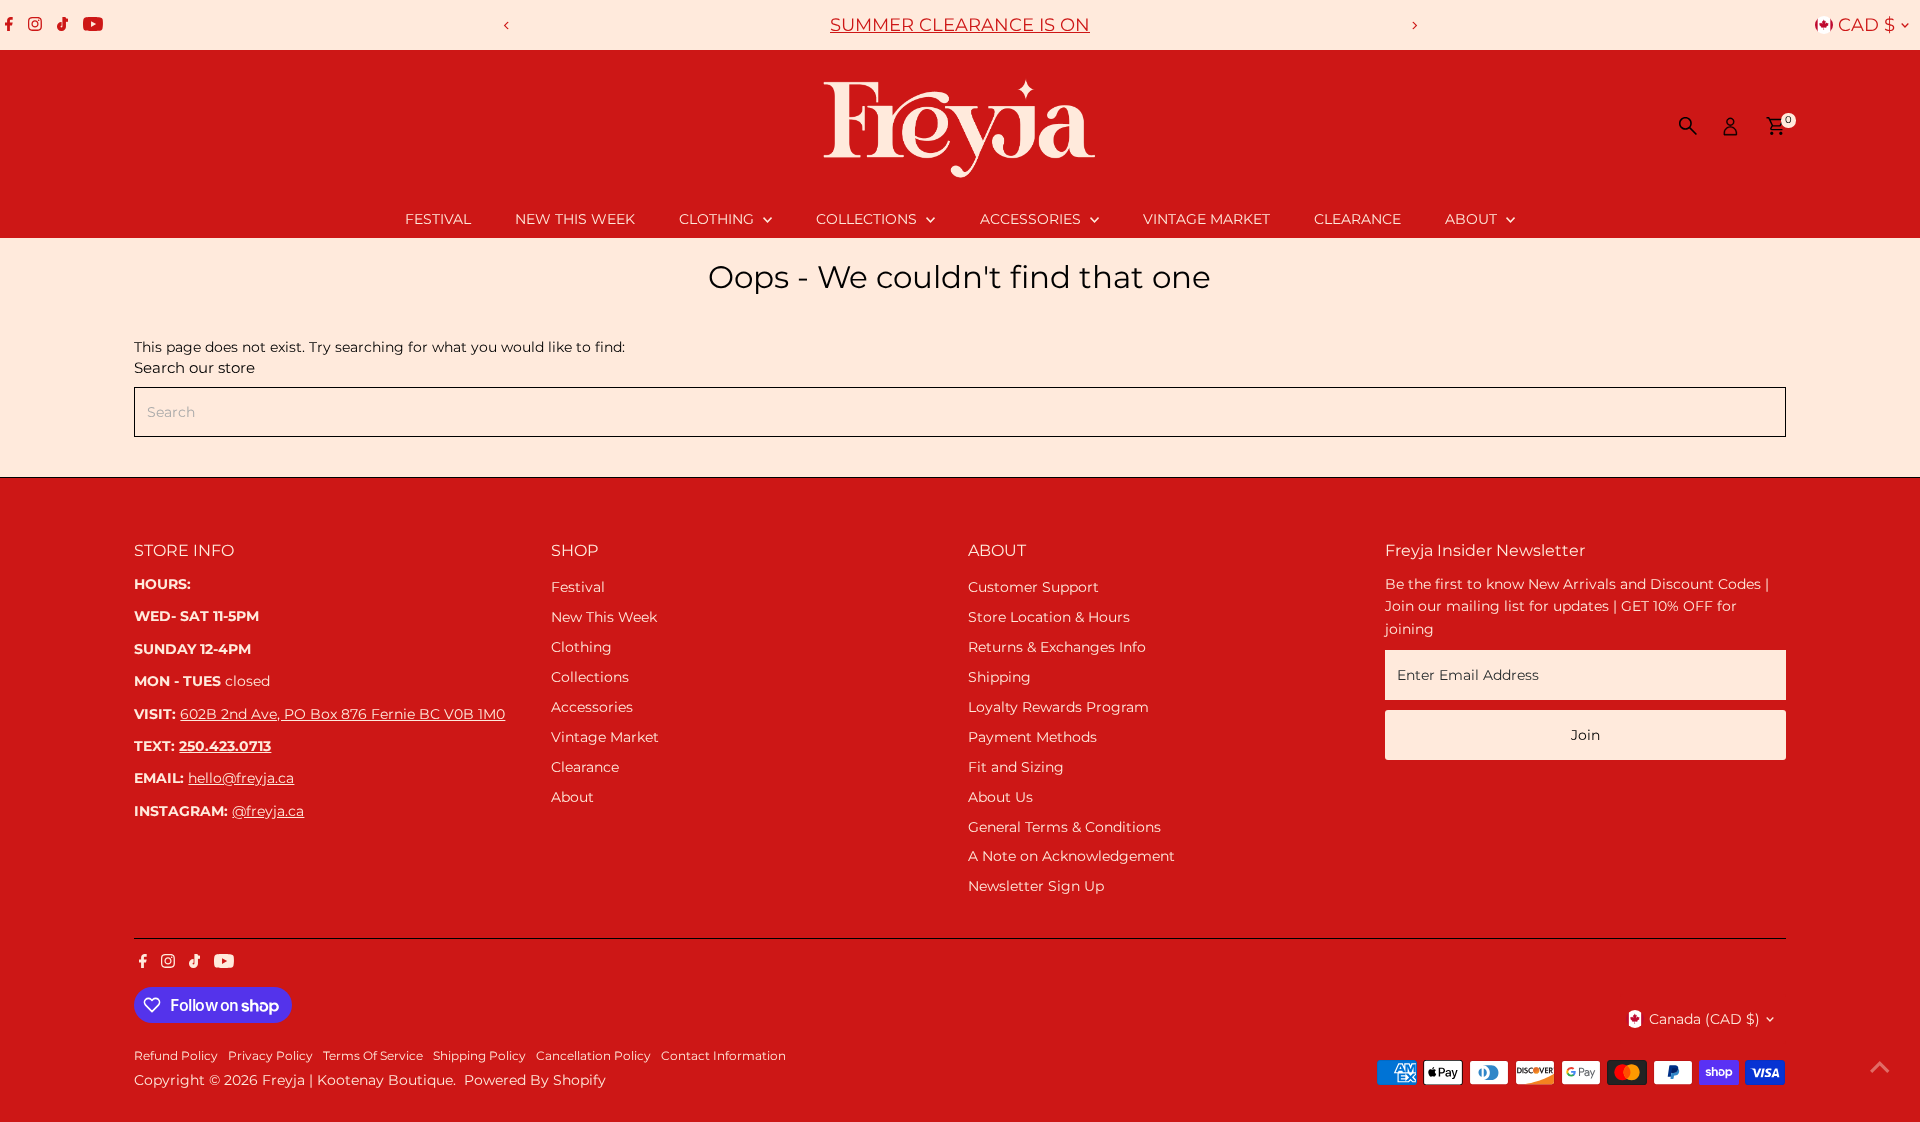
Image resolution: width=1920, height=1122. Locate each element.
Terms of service (373, 1056)
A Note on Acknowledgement (1071, 856)
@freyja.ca (268, 811)
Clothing (718, 219)
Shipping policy (479, 1056)
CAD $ (1866, 25)
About (1473, 219)
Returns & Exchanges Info (1057, 647)
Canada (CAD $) (1704, 1019)
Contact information (723, 1056)
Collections (868, 219)
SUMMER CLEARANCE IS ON (960, 25)
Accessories (1032, 219)
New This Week (575, 219)
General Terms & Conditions (1064, 827)
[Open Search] (1688, 126)
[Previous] (506, 25)
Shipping (999, 677)
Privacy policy (270, 1056)
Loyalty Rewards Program (1058, 707)
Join (1585, 735)
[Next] (1413, 25)
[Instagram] (35, 25)
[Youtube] (93, 25)
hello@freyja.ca (241, 778)
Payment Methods (1032, 737)
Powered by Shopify (535, 1080)
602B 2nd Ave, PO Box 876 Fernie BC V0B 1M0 (342, 714)
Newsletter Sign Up (1036, 886)
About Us (1000, 797)
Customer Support (1033, 587)
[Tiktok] (62, 25)
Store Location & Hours (1049, 617)
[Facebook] (9, 25)
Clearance (1357, 219)
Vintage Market (1206, 219)
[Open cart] (1775, 126)
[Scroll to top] (1880, 1067)
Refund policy (176, 1056)
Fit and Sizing (1016, 767)
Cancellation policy (593, 1056)
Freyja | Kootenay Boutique (357, 1080)
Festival (438, 219)
